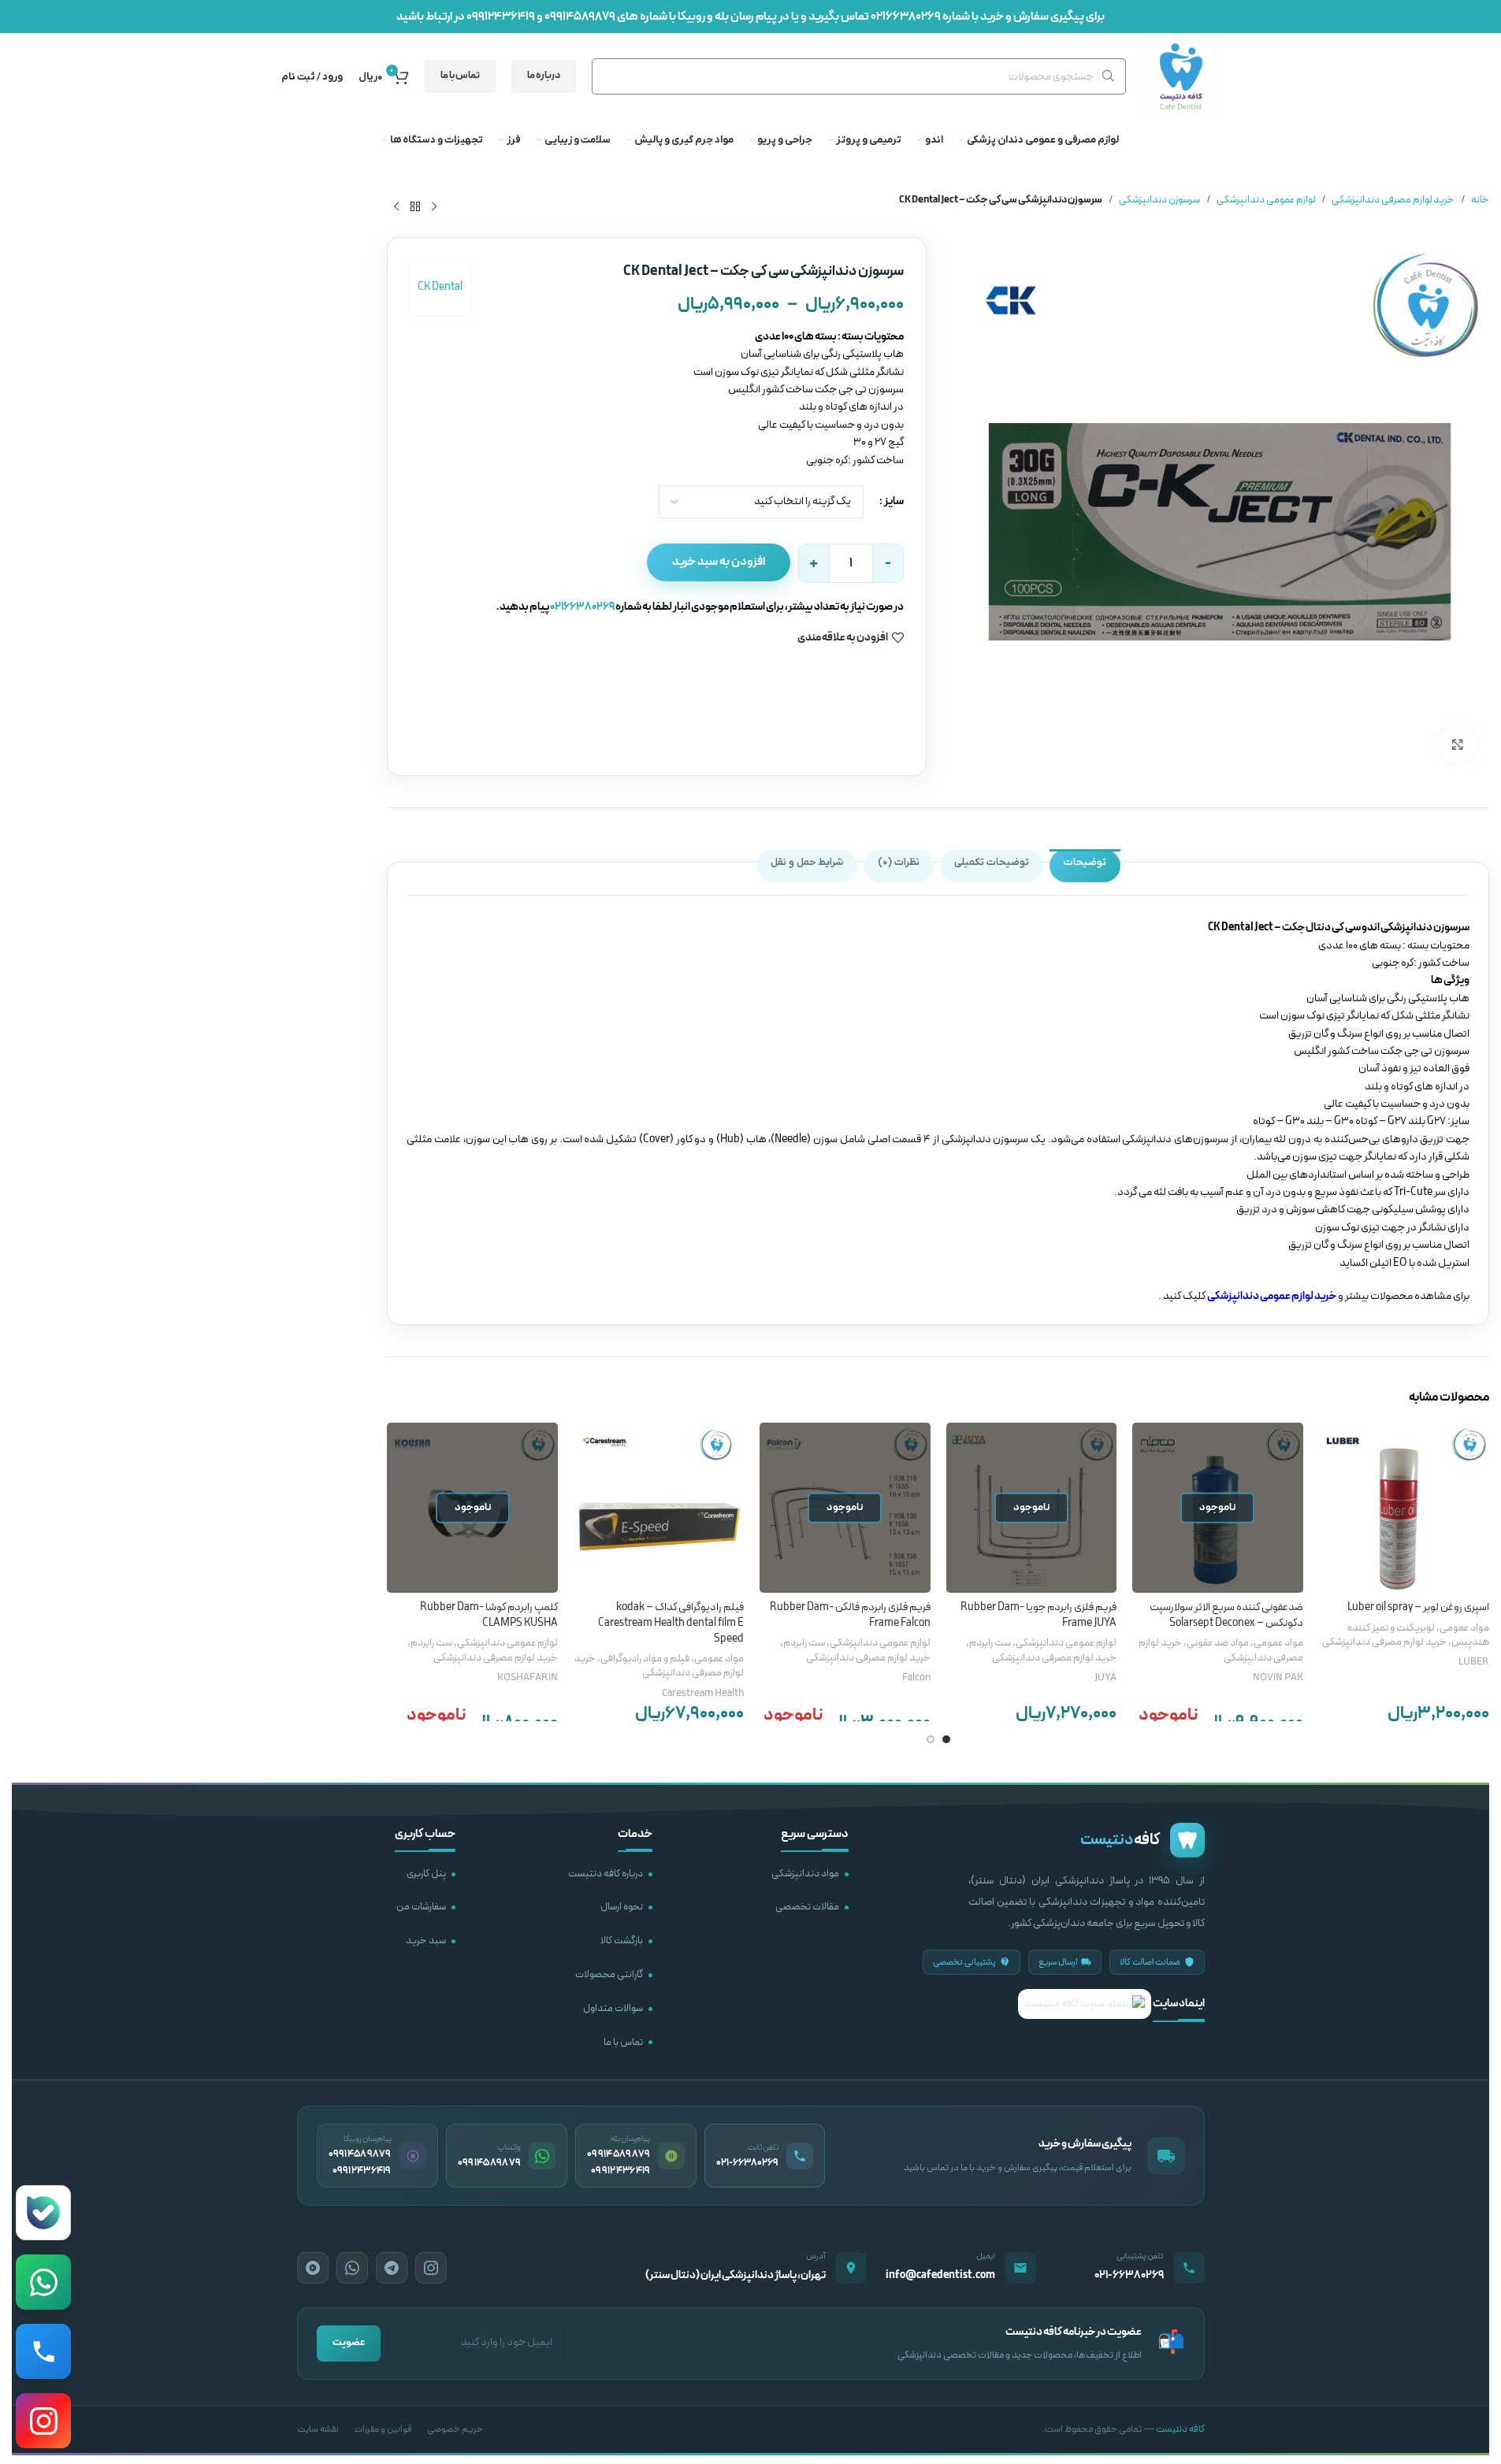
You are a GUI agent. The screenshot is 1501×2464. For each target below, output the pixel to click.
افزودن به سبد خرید (719, 562)
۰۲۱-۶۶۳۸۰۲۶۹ (1129, 2275)
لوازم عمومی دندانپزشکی (1266, 200)
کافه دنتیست (1180, 2429)
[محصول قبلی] (434, 206)
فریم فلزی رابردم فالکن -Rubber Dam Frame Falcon (850, 1615)
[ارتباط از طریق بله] (43, 2213)
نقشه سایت (318, 2429)
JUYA (1105, 1678)
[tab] (1085, 866)
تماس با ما (460, 76)
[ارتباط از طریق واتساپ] (43, 2282)
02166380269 (906, 17)
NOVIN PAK (1278, 1678)
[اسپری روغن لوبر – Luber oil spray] (1404, 1508)
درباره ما (544, 76)
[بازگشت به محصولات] (415, 206)
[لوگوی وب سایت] (1181, 76)
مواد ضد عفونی (1218, 1643)
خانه (1480, 200)
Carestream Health (703, 1694)
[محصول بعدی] (396, 206)
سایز (894, 501)
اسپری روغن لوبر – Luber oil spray (1418, 1607)
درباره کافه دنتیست (606, 1874)
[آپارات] (313, 2268)
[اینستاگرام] (431, 2268)
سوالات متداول (613, 2009)
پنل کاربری (426, 1874)
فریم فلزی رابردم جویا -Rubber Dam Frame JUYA (1038, 1615)
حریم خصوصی (455, 2429)
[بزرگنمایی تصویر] (1458, 744)
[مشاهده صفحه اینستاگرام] (43, 2421)
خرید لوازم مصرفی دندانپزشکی (1393, 200)
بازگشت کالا (622, 1941)
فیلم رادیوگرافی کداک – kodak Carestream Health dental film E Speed (671, 1623)
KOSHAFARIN (528, 1678)
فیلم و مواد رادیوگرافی (645, 1659)
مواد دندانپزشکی (805, 1874)
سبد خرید (426, 1941)
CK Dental (440, 287)
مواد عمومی (1464, 1628)
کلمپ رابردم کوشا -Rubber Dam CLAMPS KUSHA (489, 1615)
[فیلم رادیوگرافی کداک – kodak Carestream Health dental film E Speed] (659, 1508)
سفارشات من (421, 1907)
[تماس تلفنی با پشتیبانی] (43, 2351)
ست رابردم (990, 1643)
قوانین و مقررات (383, 2429)
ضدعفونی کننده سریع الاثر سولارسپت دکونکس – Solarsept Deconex (1226, 1615)
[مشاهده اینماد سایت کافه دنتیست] (1085, 2004)
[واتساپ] (352, 2268)
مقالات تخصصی (807, 1907)
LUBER (1474, 1662)
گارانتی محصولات (609, 1975)
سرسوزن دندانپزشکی (1159, 200)
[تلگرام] (392, 2268)
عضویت (349, 2343)
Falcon (916, 1678)
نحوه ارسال (622, 1907)
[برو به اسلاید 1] (946, 1739)
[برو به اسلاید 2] (931, 1739)
